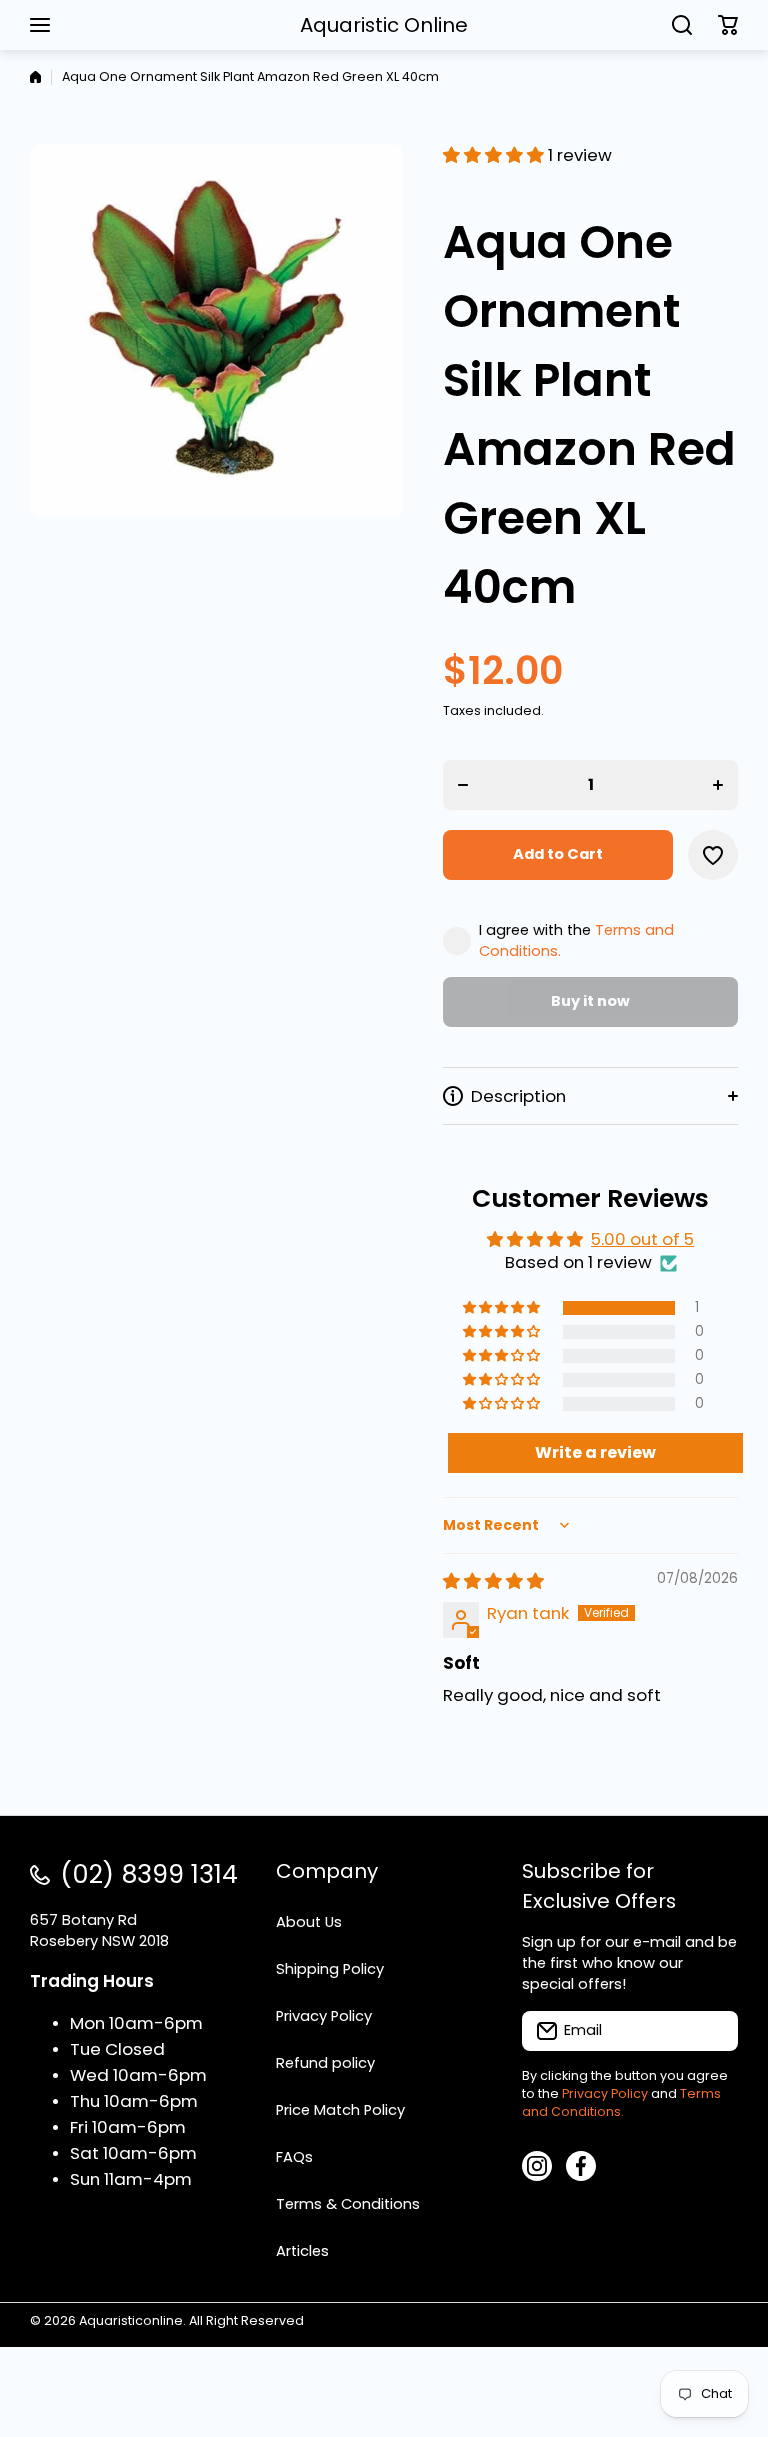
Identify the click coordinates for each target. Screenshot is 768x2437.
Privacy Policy (605, 2093)
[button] (728, 25)
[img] (493, 1581)
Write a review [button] (595, 1452)
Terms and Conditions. (621, 2102)
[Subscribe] (713, 2031)
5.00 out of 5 (642, 1239)
